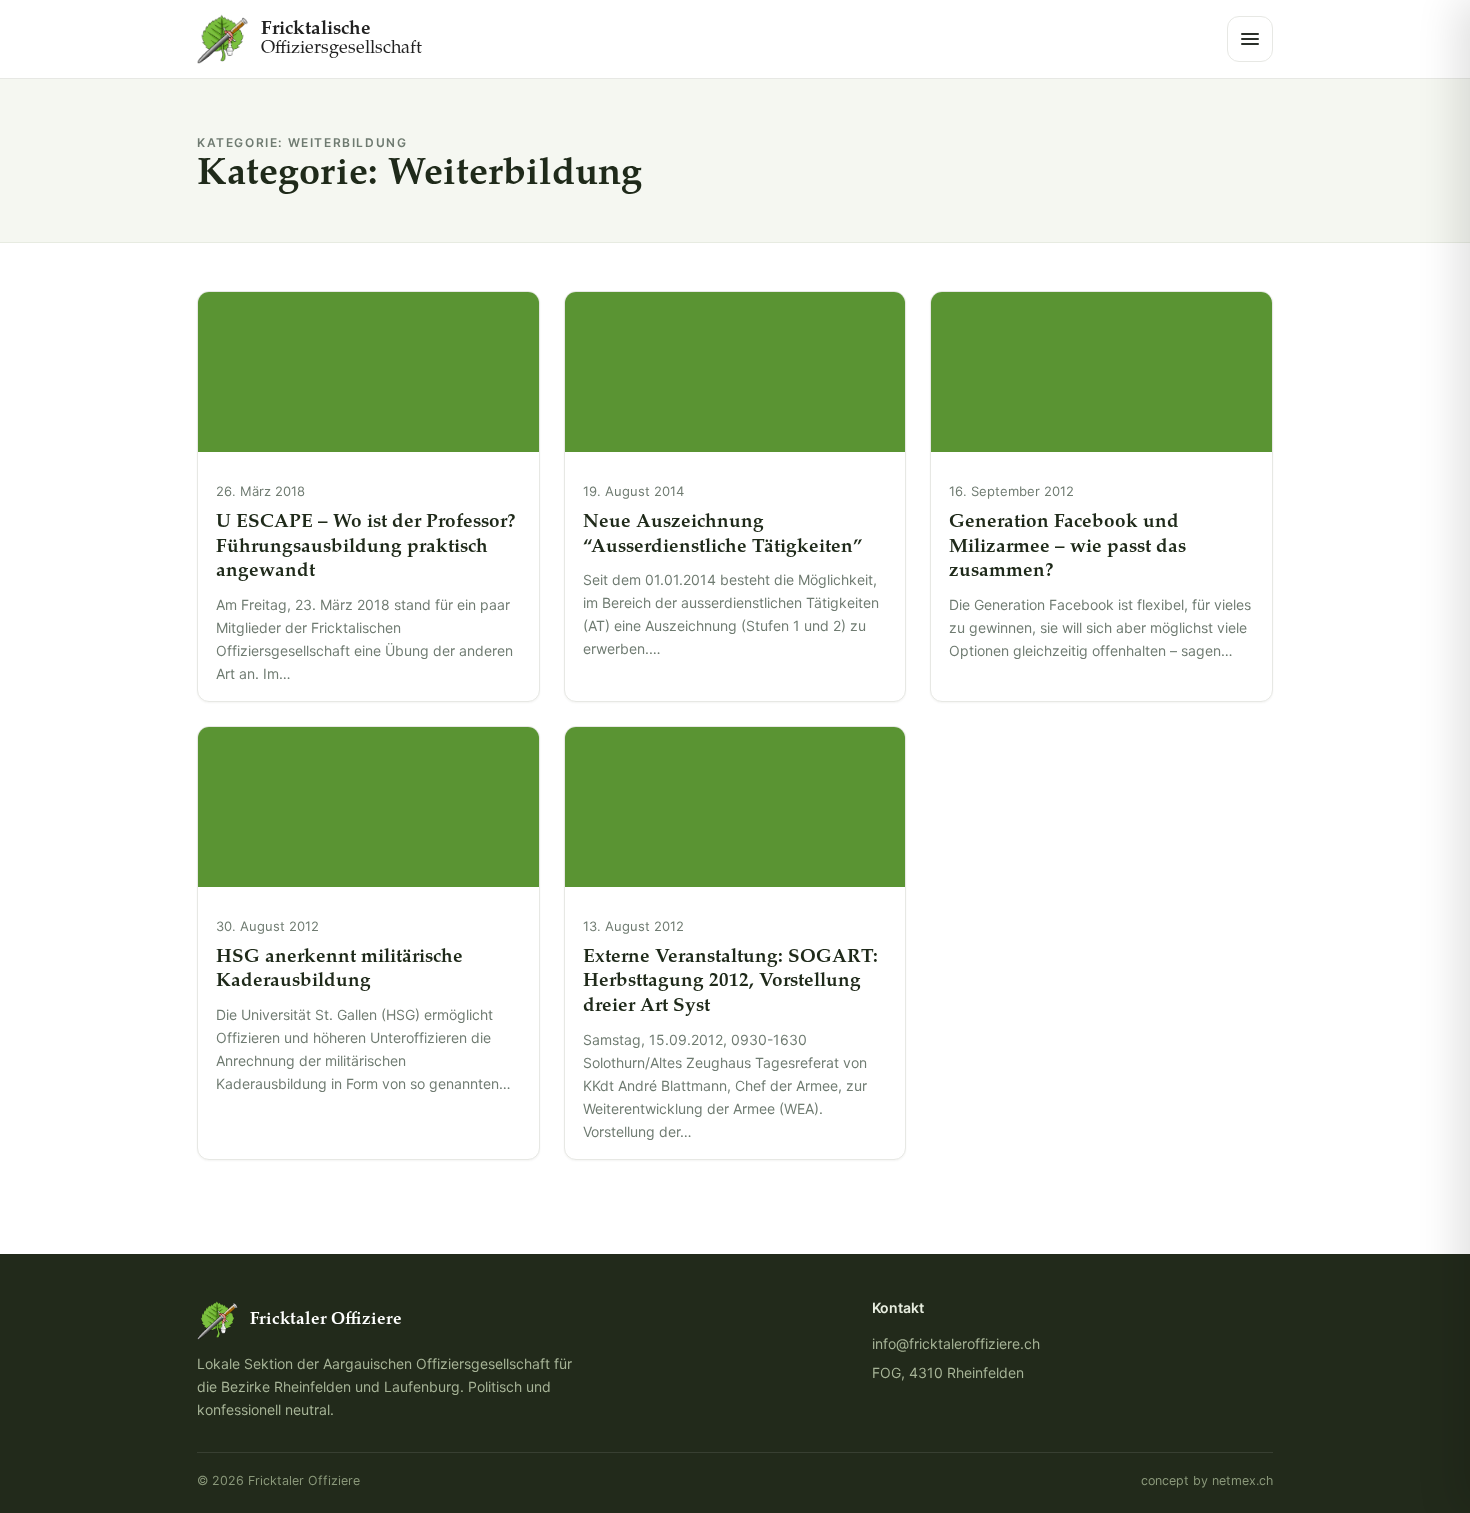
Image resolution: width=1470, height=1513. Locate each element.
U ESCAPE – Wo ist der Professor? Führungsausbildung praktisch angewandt (365, 547)
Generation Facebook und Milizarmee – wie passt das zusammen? (1067, 547)
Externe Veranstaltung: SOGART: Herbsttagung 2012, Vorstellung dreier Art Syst (730, 982)
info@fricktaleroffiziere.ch (956, 1343)
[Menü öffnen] (1250, 39)
